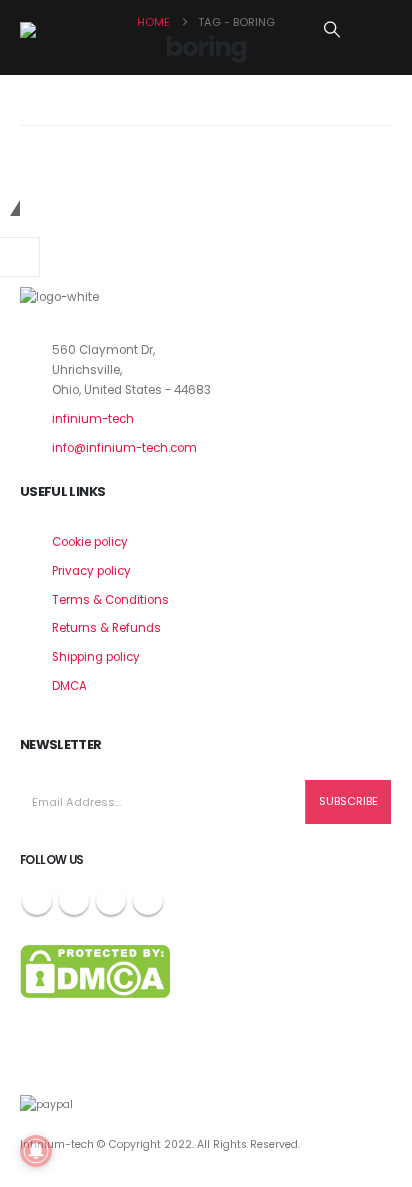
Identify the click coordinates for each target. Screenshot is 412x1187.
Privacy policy (91, 571)
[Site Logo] (70, 30)
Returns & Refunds (106, 628)
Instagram (111, 900)
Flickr (148, 900)
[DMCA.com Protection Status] (95, 971)
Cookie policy (90, 542)
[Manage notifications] (36, 1151)
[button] (332, 30)
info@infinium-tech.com (124, 448)
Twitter (74, 900)
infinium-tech (93, 419)
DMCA (69, 686)
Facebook (37, 900)
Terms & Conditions (110, 600)
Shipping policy (96, 657)
